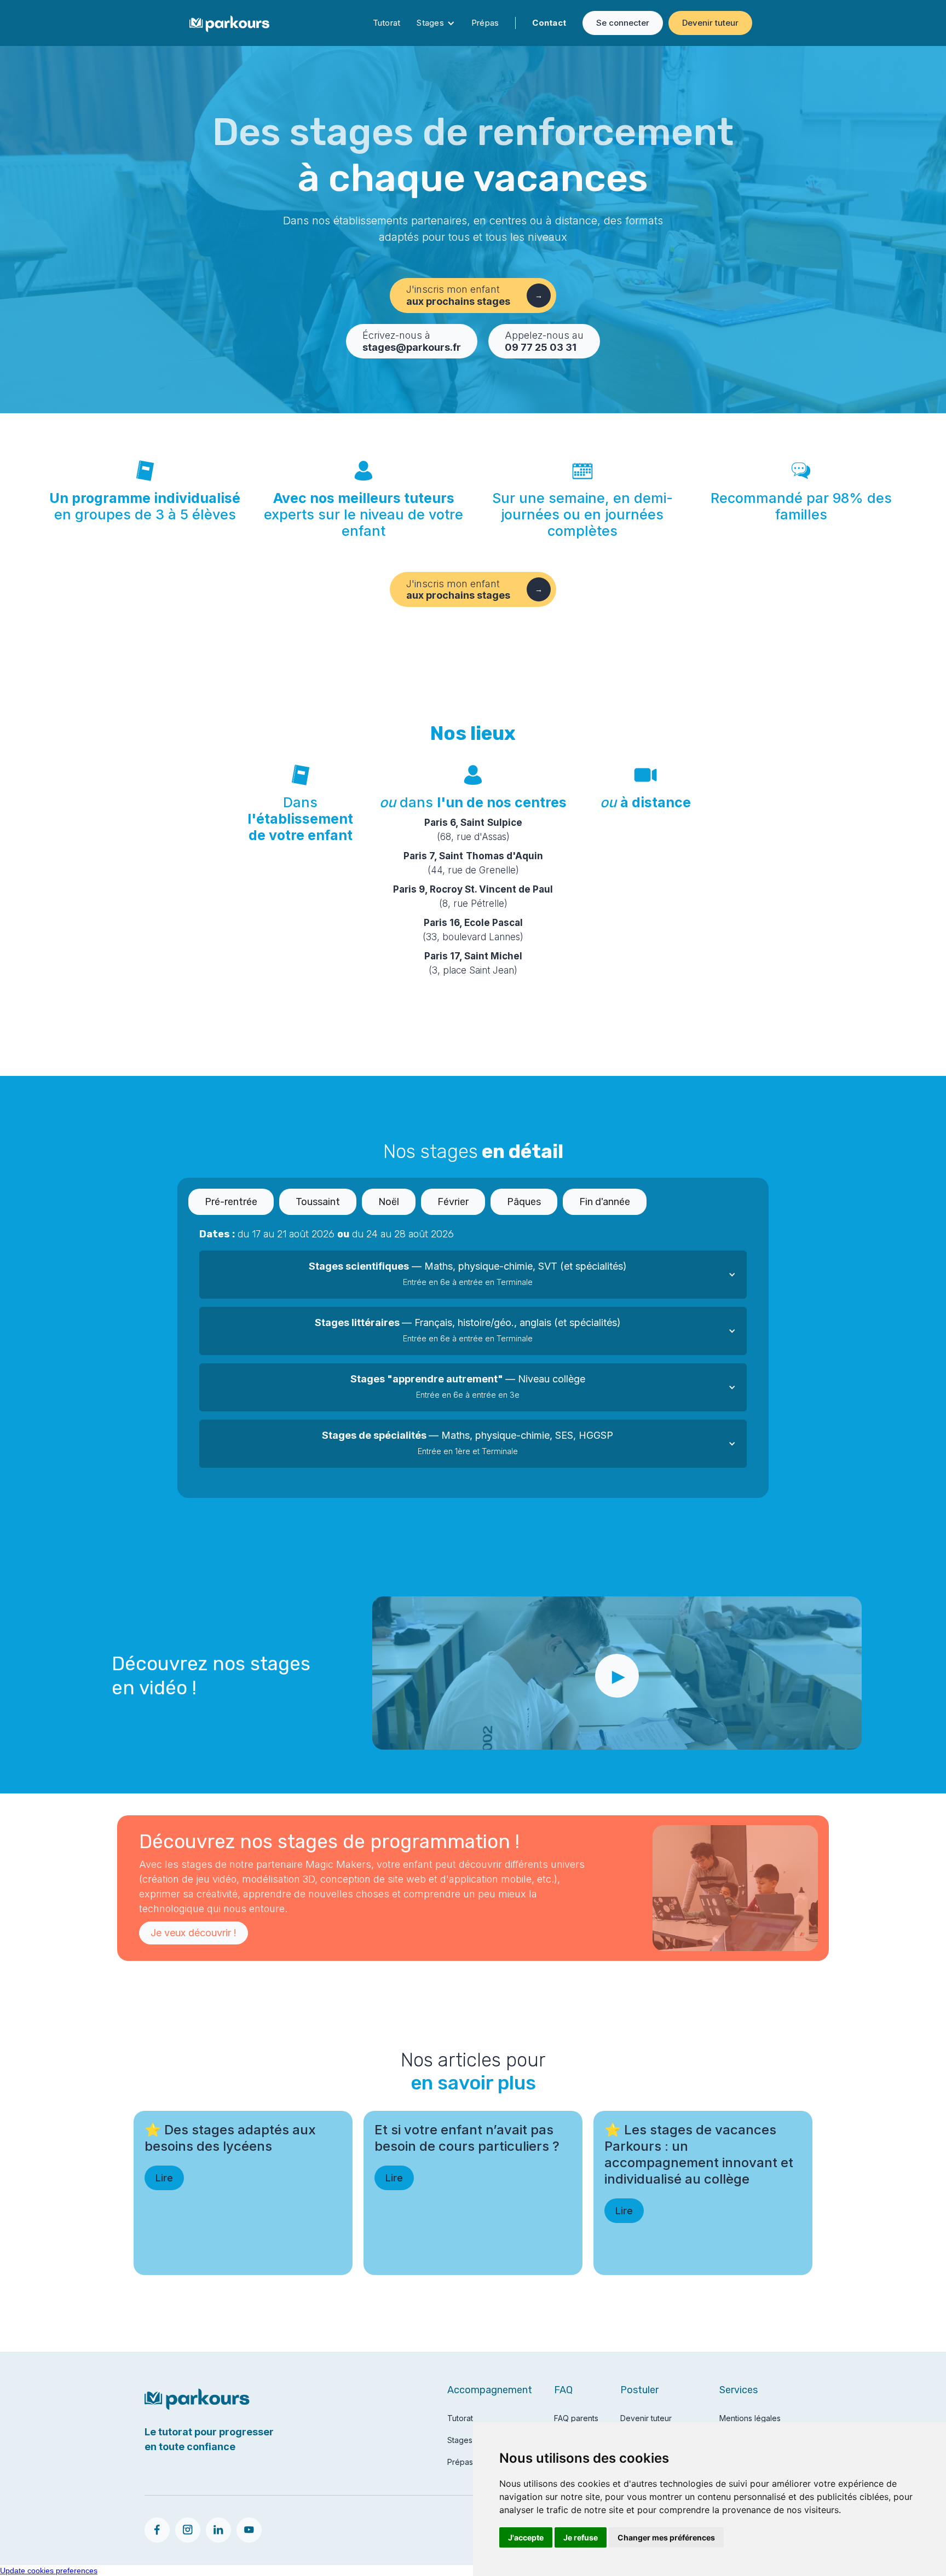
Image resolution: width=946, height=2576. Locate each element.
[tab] (231, 1202)
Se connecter (623, 23)
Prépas (485, 23)
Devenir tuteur (710, 23)
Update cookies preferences (49, 2571)
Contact (549, 23)
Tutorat (387, 23)
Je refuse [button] (581, 2537)
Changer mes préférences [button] (666, 2537)
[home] (229, 23)
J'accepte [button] (526, 2537)
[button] (473, 1275)
